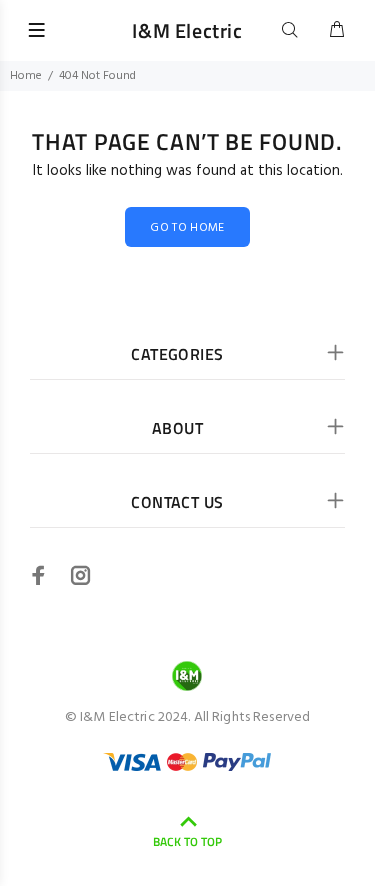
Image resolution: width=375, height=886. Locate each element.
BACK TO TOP (187, 841)
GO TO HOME (187, 228)
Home (26, 76)
